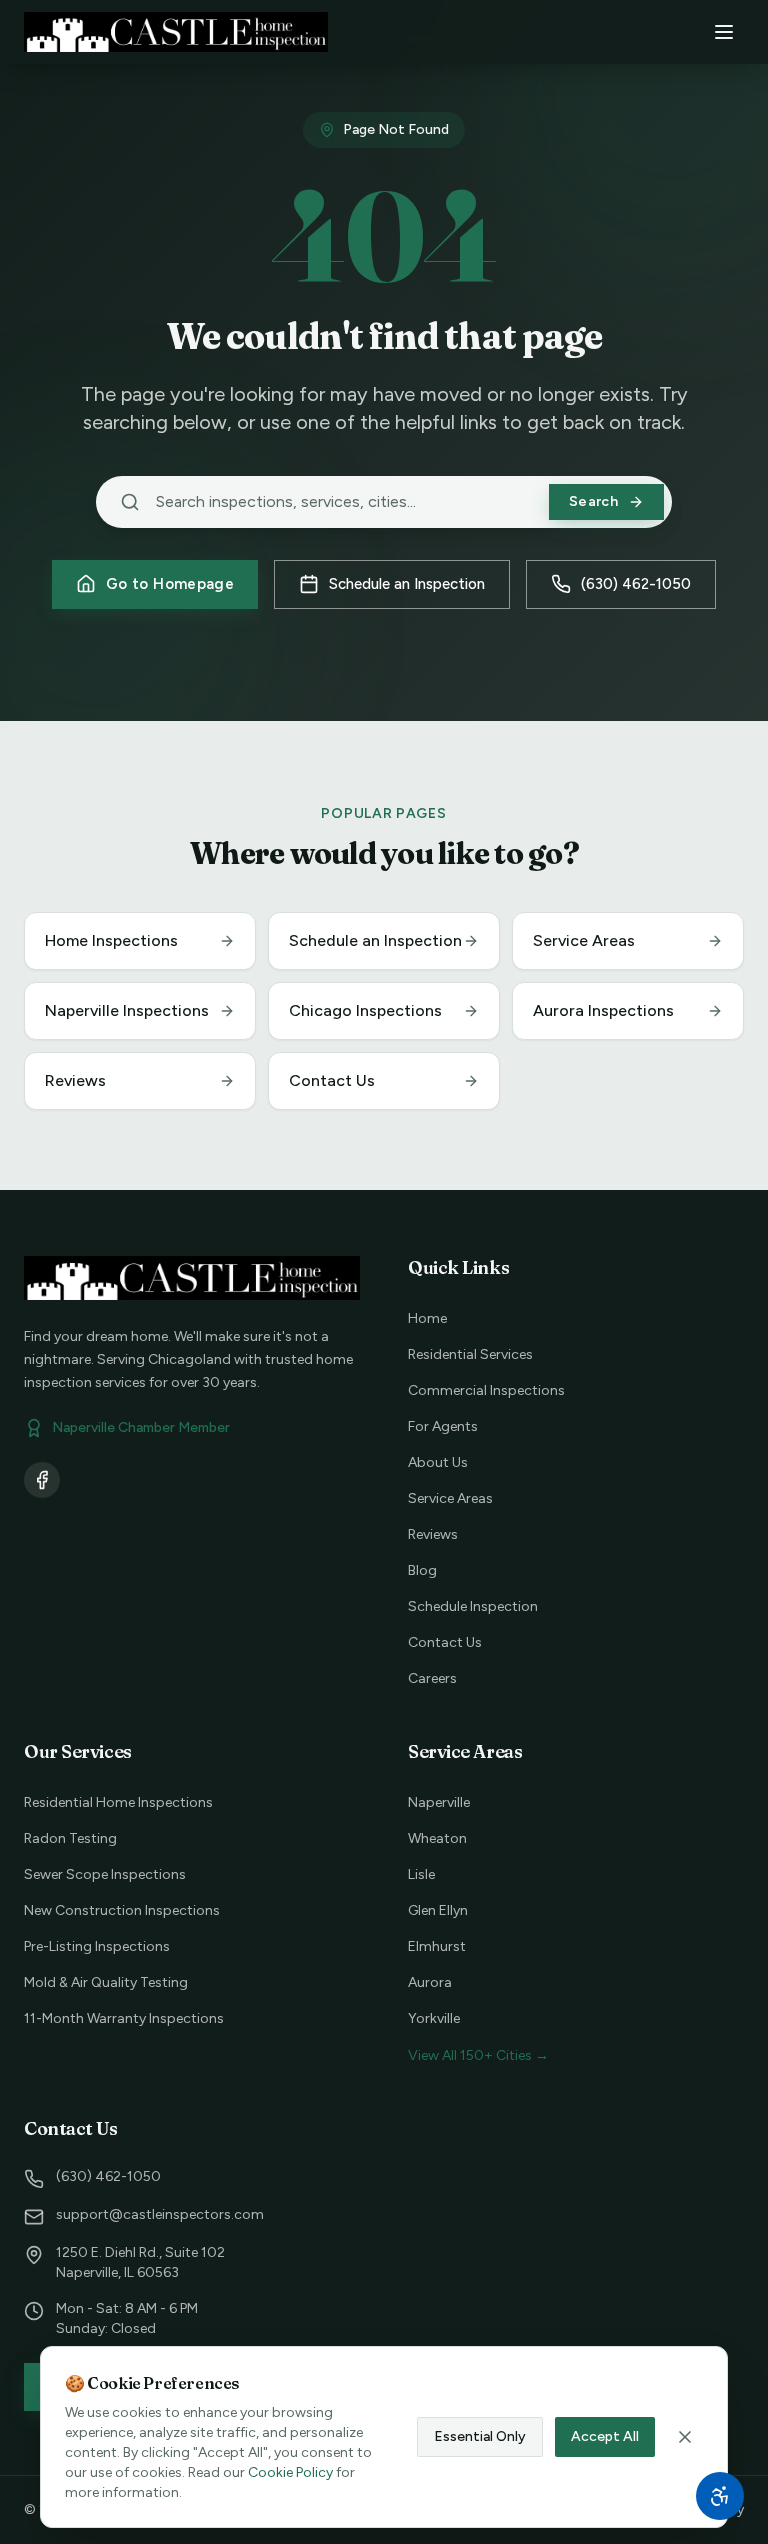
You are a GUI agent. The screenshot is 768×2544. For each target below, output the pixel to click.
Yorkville (434, 2018)
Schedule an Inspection (407, 584)
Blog (422, 1570)
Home (427, 1318)
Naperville (439, 1802)
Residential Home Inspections (118, 1802)
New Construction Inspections (122, 1910)
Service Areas (450, 1498)
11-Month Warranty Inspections (124, 2018)
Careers (432, 1678)
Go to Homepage (170, 584)
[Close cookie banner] (685, 2437)
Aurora (430, 1982)
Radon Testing (70, 1838)
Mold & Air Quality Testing (106, 1982)
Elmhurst (437, 1946)
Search (593, 501)
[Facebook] (42, 1480)
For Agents (443, 1426)
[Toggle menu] (724, 32)
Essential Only (480, 2436)
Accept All (605, 2436)
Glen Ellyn (438, 1910)
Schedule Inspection (473, 1606)
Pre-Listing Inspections (97, 1946)
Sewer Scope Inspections (105, 1874)
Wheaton (437, 1838)
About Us (438, 1462)
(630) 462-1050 (636, 584)
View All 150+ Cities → (478, 2055)
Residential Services (470, 1354)
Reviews (433, 1534)
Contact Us (445, 1642)
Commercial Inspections (486, 1390)
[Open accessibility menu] (720, 2496)
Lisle (421, 1874)
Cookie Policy (290, 2472)
